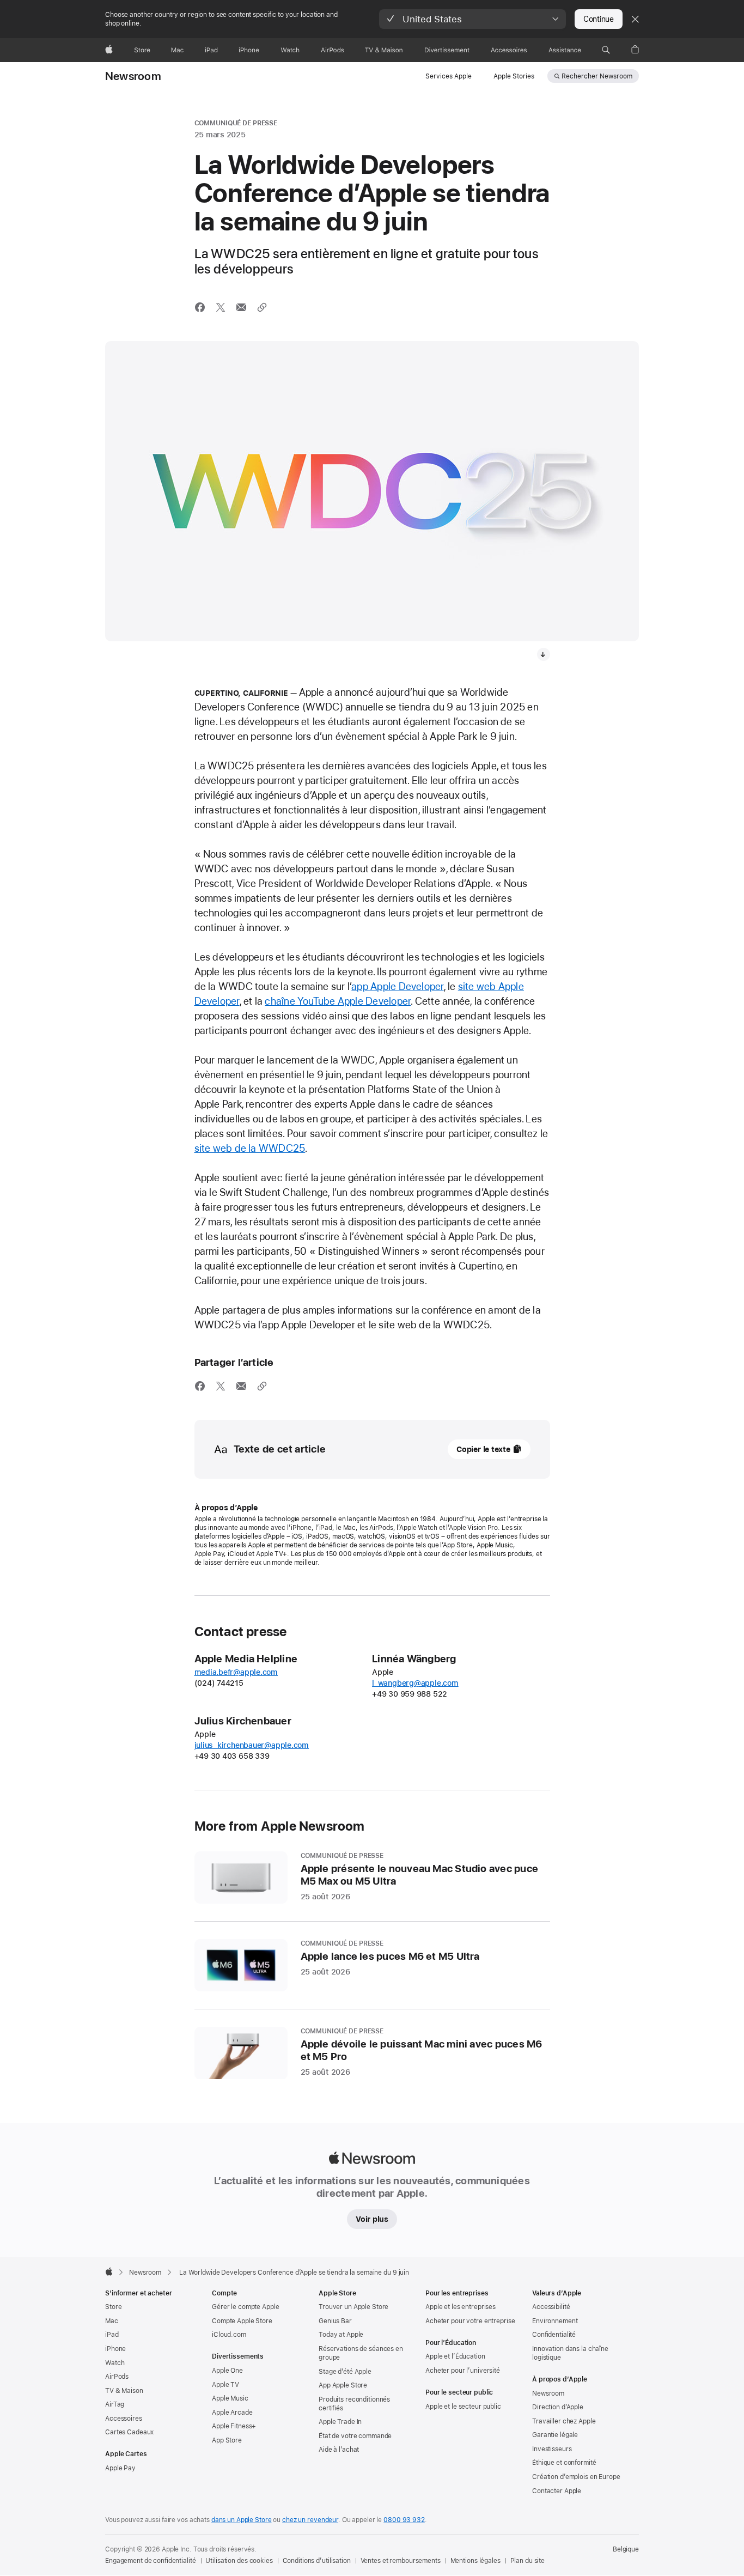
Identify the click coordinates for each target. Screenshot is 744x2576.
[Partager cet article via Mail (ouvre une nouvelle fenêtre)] (241, 307)
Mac (112, 2321)
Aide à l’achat (339, 2450)
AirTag (115, 2404)
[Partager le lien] (262, 307)
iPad (112, 2335)
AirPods (117, 2377)
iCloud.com (229, 2335)
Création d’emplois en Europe (576, 2477)
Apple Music (230, 2398)
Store (113, 2307)
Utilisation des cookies (239, 2561)
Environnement (555, 2321)
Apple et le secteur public (463, 2407)
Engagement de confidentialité (151, 2561)
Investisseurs (552, 2449)
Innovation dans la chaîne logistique (570, 2353)
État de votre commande (355, 2436)
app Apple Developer (397, 986)
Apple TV (225, 2385)
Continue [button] (599, 19)
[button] (472, 19)
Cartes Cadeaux (129, 2432)
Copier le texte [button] (483, 1449)
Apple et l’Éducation (455, 2356)
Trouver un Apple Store (353, 2307)
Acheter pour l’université (463, 2371)
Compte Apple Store (242, 2321)
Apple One (227, 2371)
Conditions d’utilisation (317, 2561)
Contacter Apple (557, 2491)
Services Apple (449, 76)
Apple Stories (514, 76)
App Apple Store (343, 2385)
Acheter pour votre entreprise (470, 2321)
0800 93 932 (404, 2520)
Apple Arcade (232, 2413)
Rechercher (597, 76)
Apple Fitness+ (234, 2426)
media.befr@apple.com (236, 1672)
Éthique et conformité (564, 2463)
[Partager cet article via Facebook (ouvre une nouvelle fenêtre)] (200, 307)
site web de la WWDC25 (250, 1148)
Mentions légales (475, 2561)
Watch (115, 2363)
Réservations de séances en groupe (361, 2353)
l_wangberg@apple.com (415, 1683)
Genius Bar (335, 2321)
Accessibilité (551, 2307)
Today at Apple (341, 2335)
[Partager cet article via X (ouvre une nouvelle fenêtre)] (221, 307)
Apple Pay (120, 2468)
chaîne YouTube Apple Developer (338, 1001)
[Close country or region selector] (635, 19)
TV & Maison (124, 2391)
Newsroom (133, 76)
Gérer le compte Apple (245, 2307)
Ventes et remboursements (401, 2561)
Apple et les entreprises (461, 2307)
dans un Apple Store (242, 2520)
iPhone (115, 2349)
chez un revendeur (310, 2520)
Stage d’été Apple (345, 2372)
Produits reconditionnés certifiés (354, 2404)
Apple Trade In (340, 2422)
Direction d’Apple (558, 2407)
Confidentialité (554, 2335)
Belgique (626, 2549)
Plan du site (528, 2561)
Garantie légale (555, 2435)
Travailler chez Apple (564, 2421)
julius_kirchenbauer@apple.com (252, 1745)
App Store (227, 2440)
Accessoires (124, 2419)
